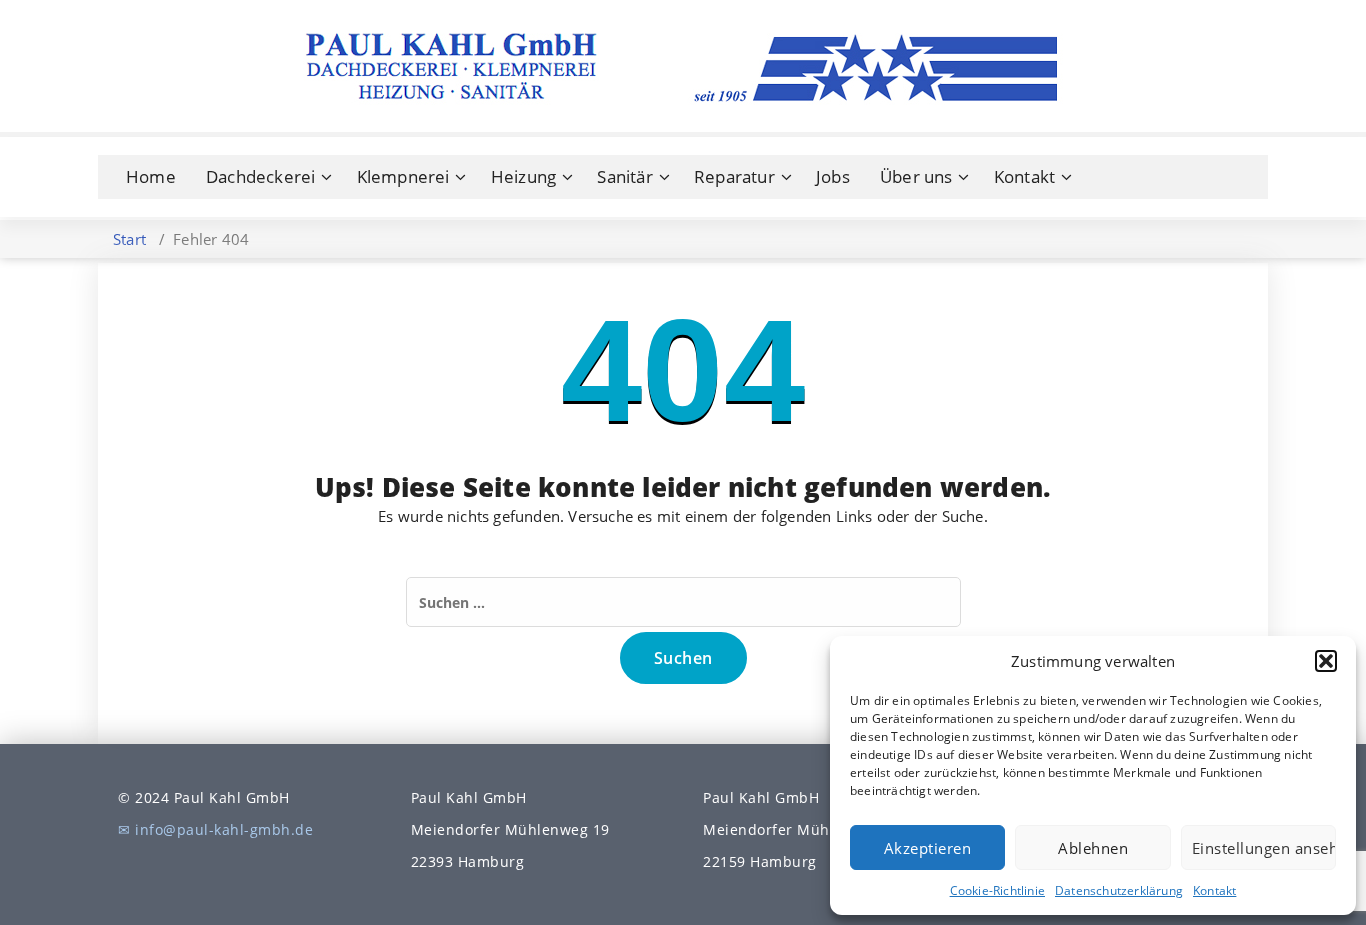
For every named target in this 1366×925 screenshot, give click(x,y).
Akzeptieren (928, 848)
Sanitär (624, 176)
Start (129, 239)
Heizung (523, 176)
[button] (1326, 661)
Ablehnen (1093, 848)
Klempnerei (403, 176)
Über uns (916, 176)
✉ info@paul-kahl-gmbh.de (215, 829)
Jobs (833, 176)
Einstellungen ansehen (1264, 848)
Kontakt (1214, 890)
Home (151, 176)
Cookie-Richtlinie (997, 890)
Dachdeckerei (260, 176)
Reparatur (734, 176)
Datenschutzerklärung (1119, 890)
